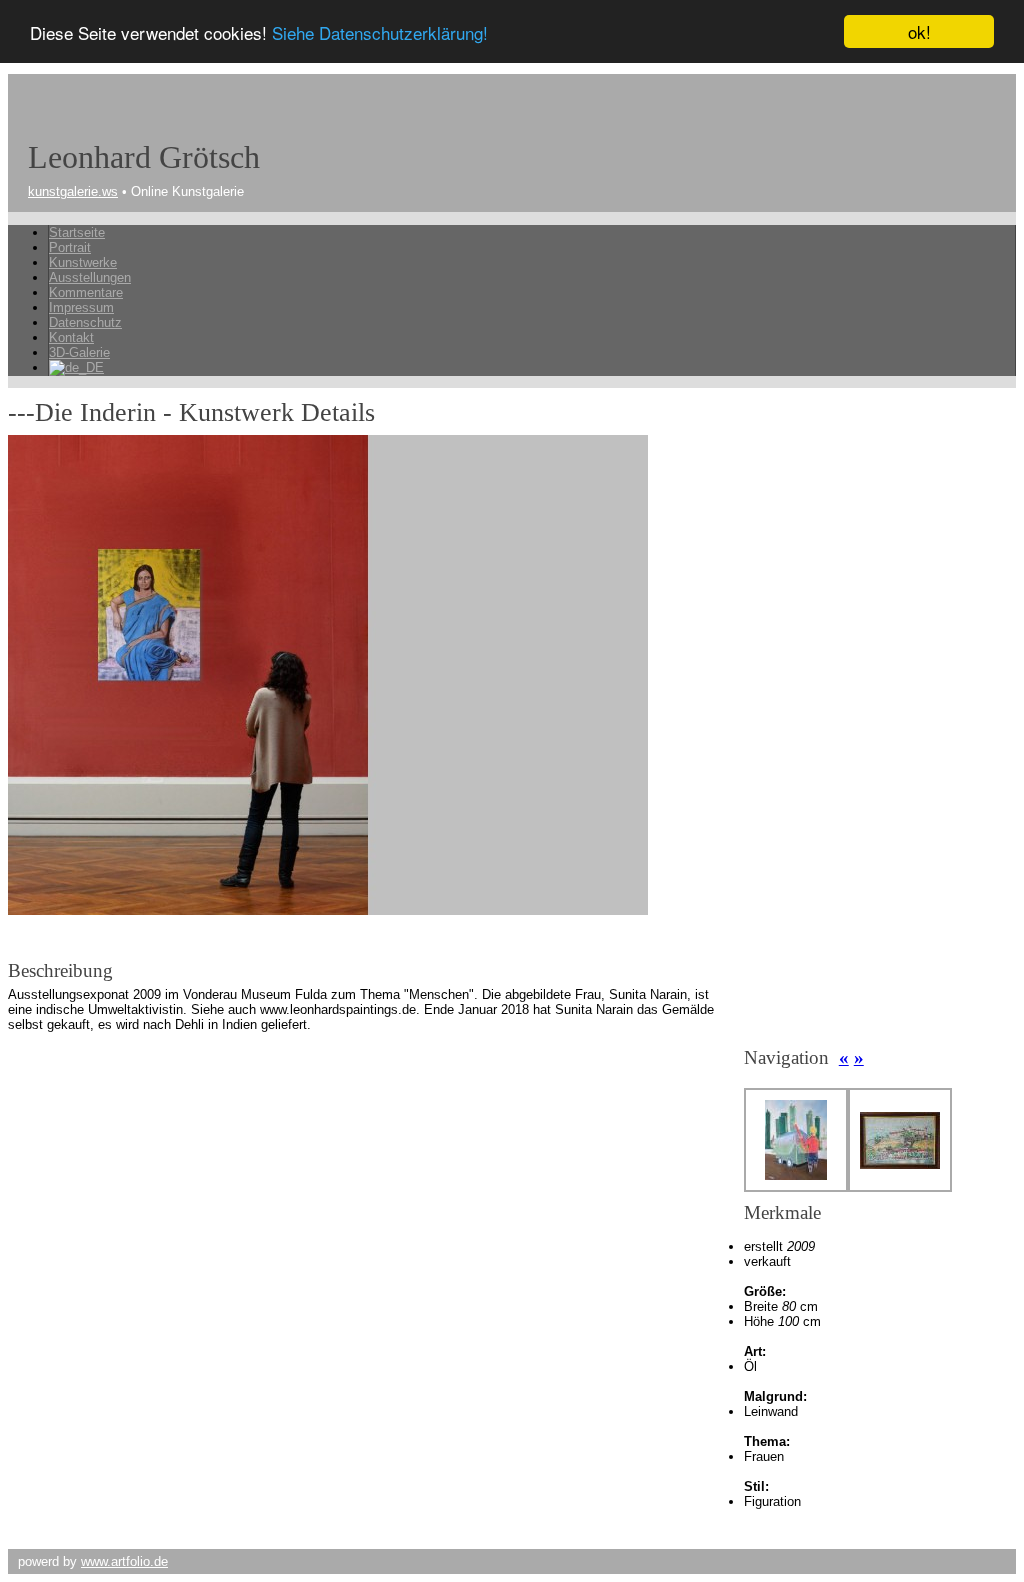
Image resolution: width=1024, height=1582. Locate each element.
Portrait (70, 247)
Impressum (81, 307)
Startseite (77, 232)
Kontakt (71, 337)
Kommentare (86, 292)
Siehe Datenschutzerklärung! (380, 32)
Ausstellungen (90, 277)
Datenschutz (85, 322)
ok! (919, 31)
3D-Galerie (79, 352)
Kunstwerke (83, 262)
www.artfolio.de (124, 1561)
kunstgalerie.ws (73, 191)
